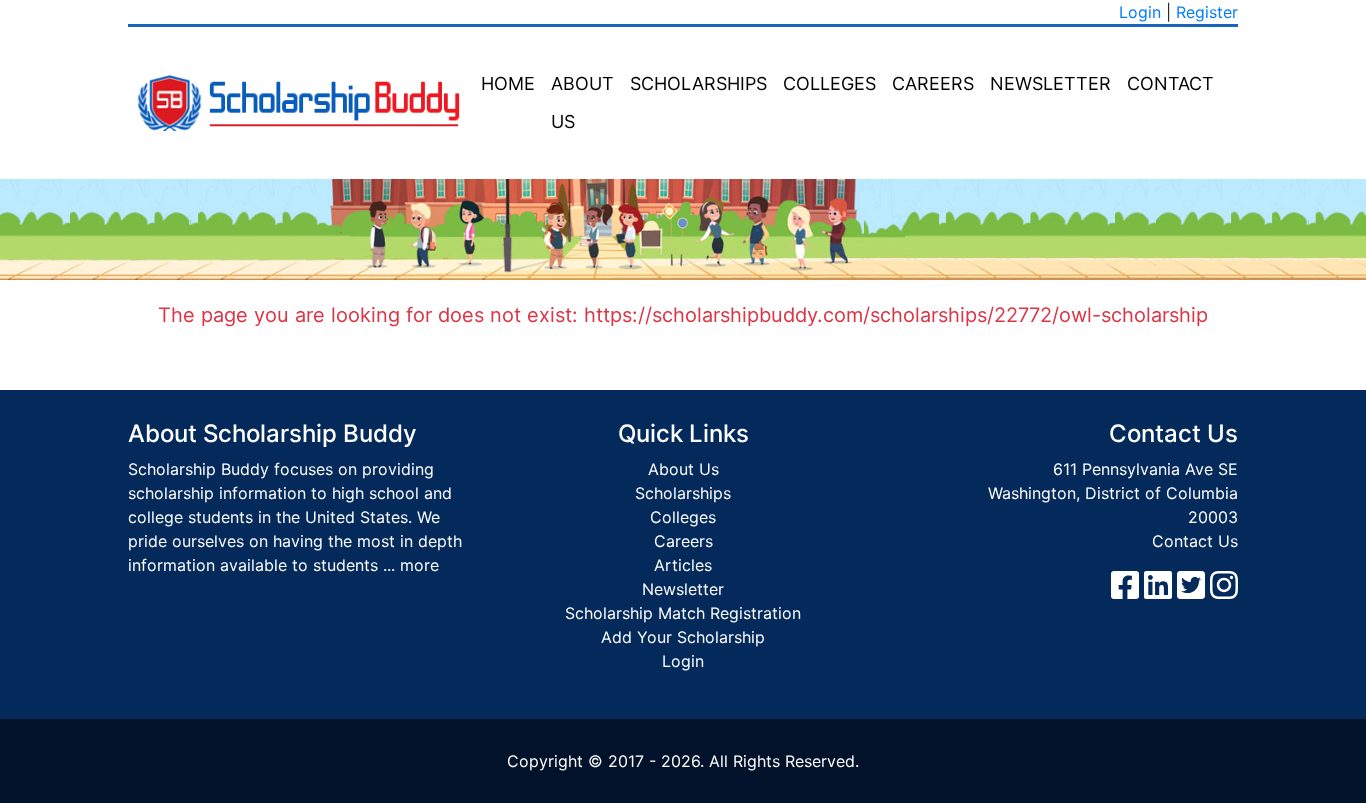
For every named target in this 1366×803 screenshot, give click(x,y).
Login (1140, 12)
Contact (1170, 83)
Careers (933, 83)
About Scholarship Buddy (272, 433)
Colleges (829, 83)
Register (1207, 12)
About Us (582, 102)
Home (508, 83)
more (419, 565)
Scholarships (698, 83)
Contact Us (1195, 541)
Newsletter (1050, 83)
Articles (683, 565)
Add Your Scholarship (683, 637)
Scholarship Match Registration (683, 613)
